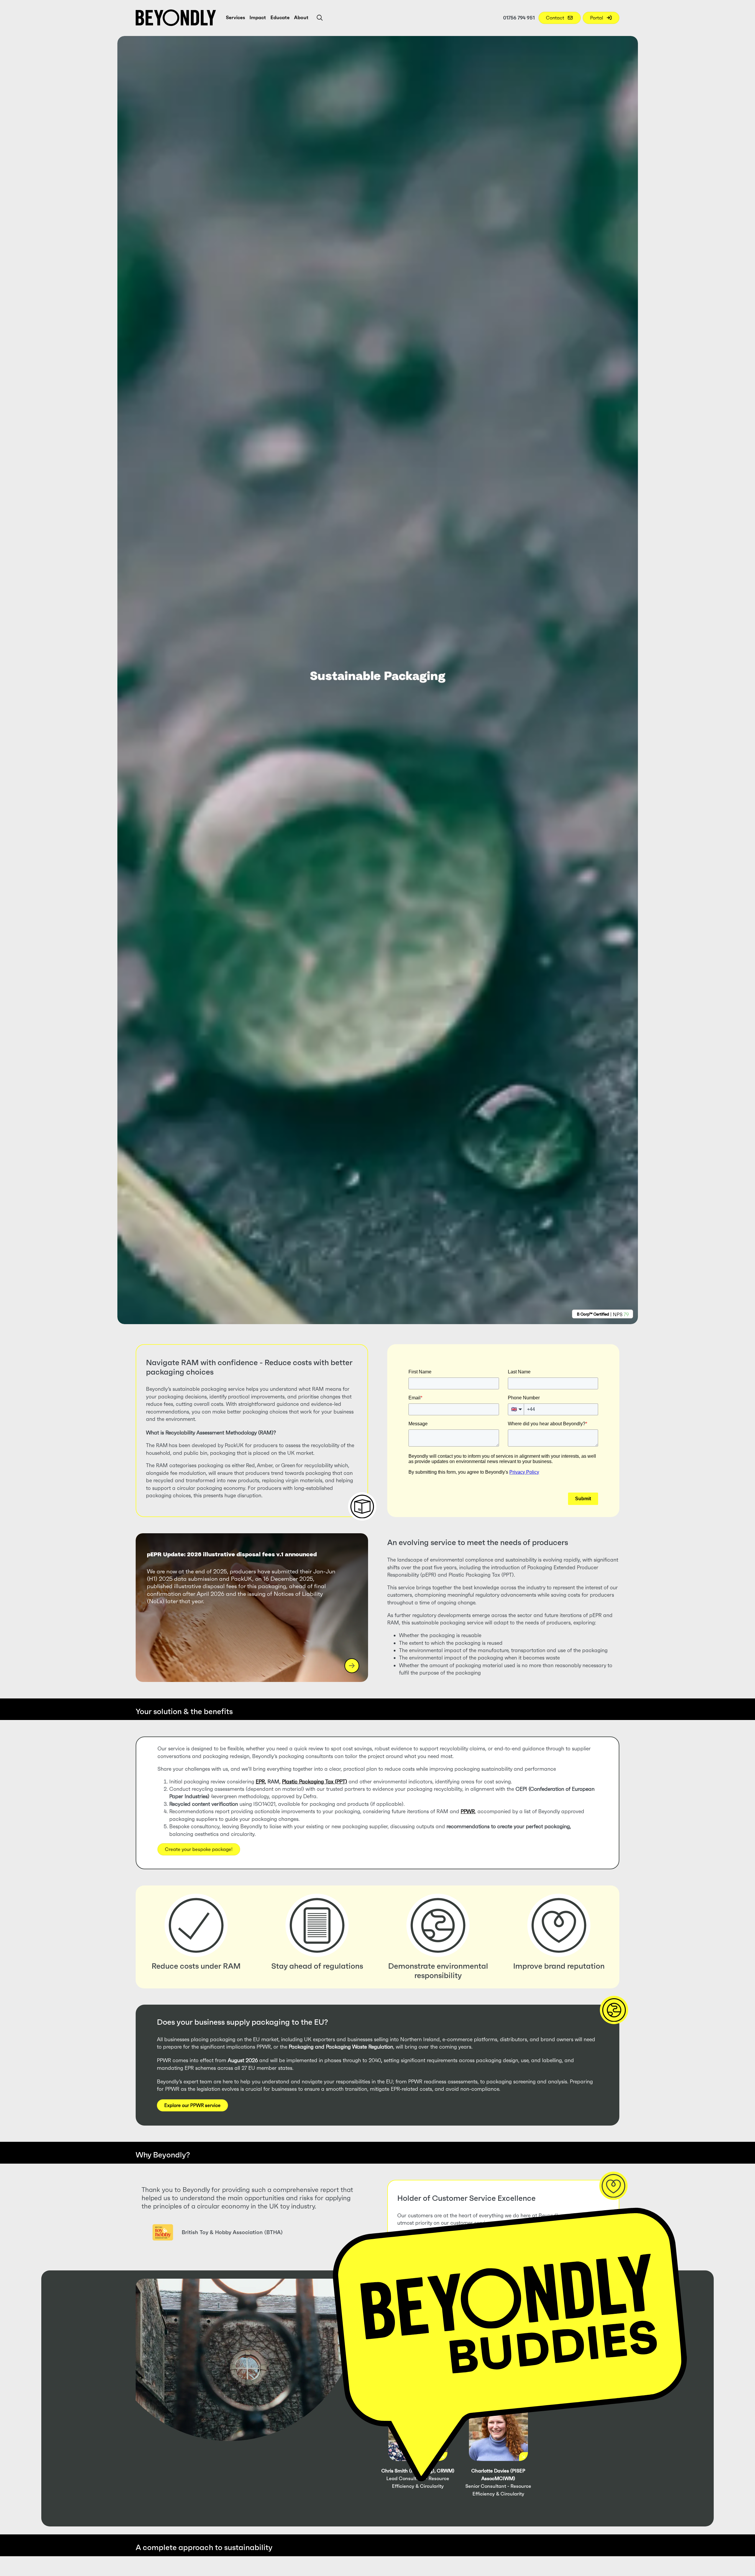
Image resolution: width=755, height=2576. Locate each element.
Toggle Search (320, 18)
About (301, 17)
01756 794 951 (519, 18)
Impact (258, 17)
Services (235, 17)
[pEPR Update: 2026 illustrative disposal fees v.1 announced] (252, 1608)
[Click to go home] (176, 18)
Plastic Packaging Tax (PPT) (315, 1782)
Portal (597, 18)
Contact (556, 18)
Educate (280, 17)
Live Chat (510, 2331)
